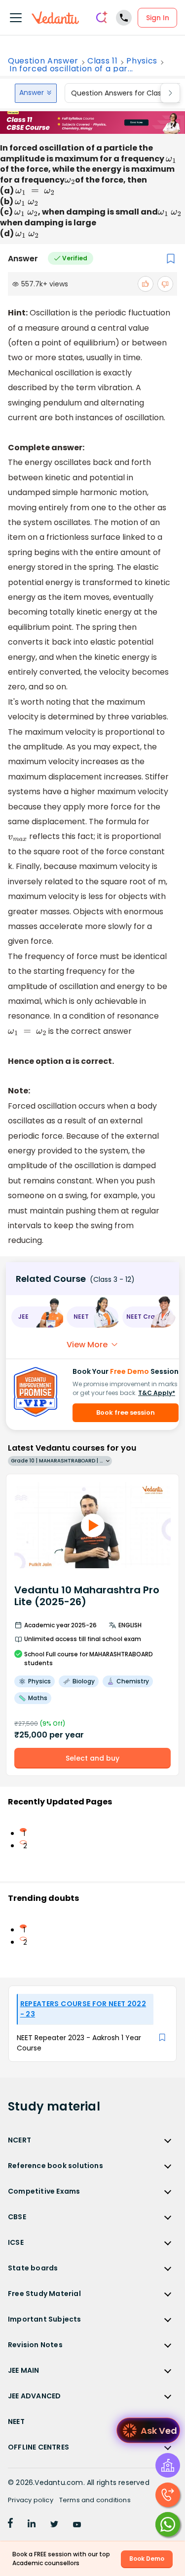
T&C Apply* (157, 1393)
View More (87, 1345)
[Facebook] (10, 2525)
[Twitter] (54, 2525)
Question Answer (43, 61)
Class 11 (102, 61)
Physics (142, 61)
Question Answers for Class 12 (122, 93)
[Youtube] (77, 2525)
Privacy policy (31, 2500)
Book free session (126, 1412)
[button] (37, 1317)
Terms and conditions (95, 2500)
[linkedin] (32, 2525)
